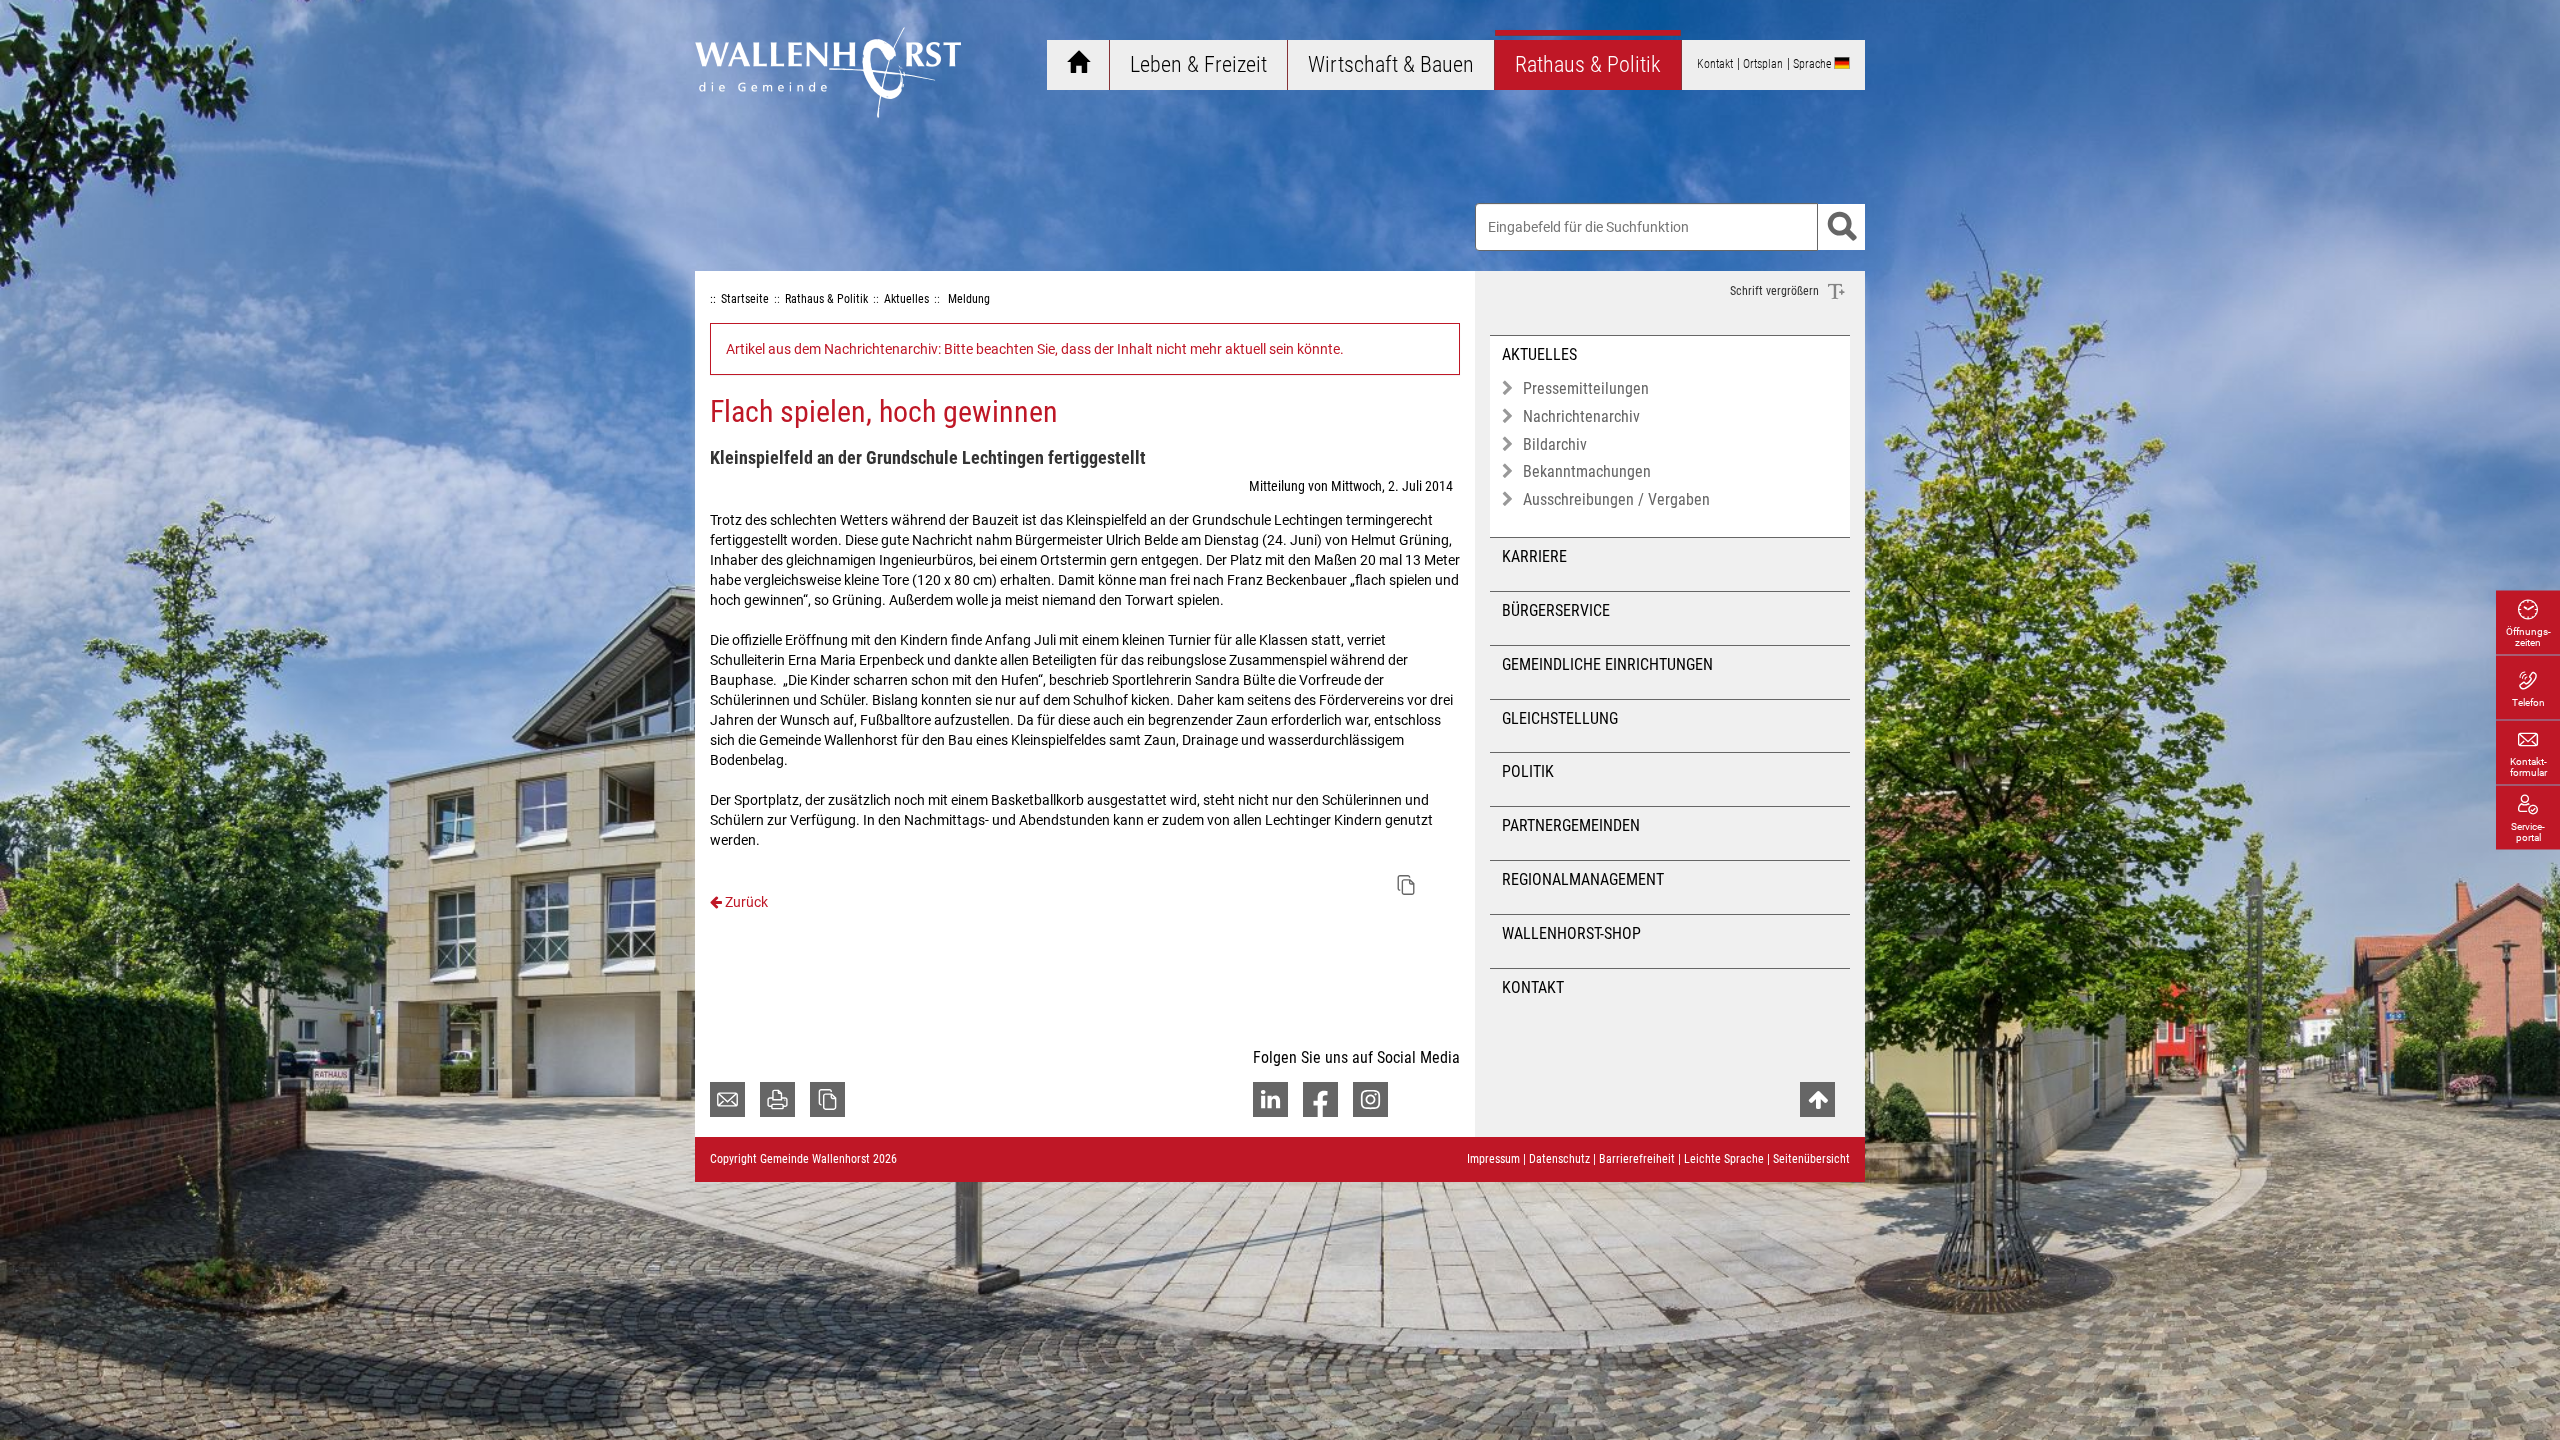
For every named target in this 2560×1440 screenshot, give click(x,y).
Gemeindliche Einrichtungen (1607, 664)
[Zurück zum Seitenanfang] (1817, 1099)
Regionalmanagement (1583, 879)
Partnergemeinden (1571, 825)
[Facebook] (1320, 1099)
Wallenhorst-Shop (1571, 933)
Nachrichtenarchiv (1581, 416)
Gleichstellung (1560, 718)
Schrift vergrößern (1776, 291)
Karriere (1534, 556)
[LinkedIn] (1270, 1099)
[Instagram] (1370, 1099)
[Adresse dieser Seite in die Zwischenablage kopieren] (827, 1099)
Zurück (745, 902)
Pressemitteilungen (1586, 388)
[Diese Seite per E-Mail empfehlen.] (727, 1099)
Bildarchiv (1555, 444)
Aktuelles (1539, 354)
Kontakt (1533, 987)
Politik (1528, 771)
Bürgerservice (1556, 610)
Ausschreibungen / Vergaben (1616, 499)
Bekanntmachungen (1587, 471)
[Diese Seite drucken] (777, 1099)
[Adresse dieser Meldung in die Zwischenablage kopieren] (1406, 885)
